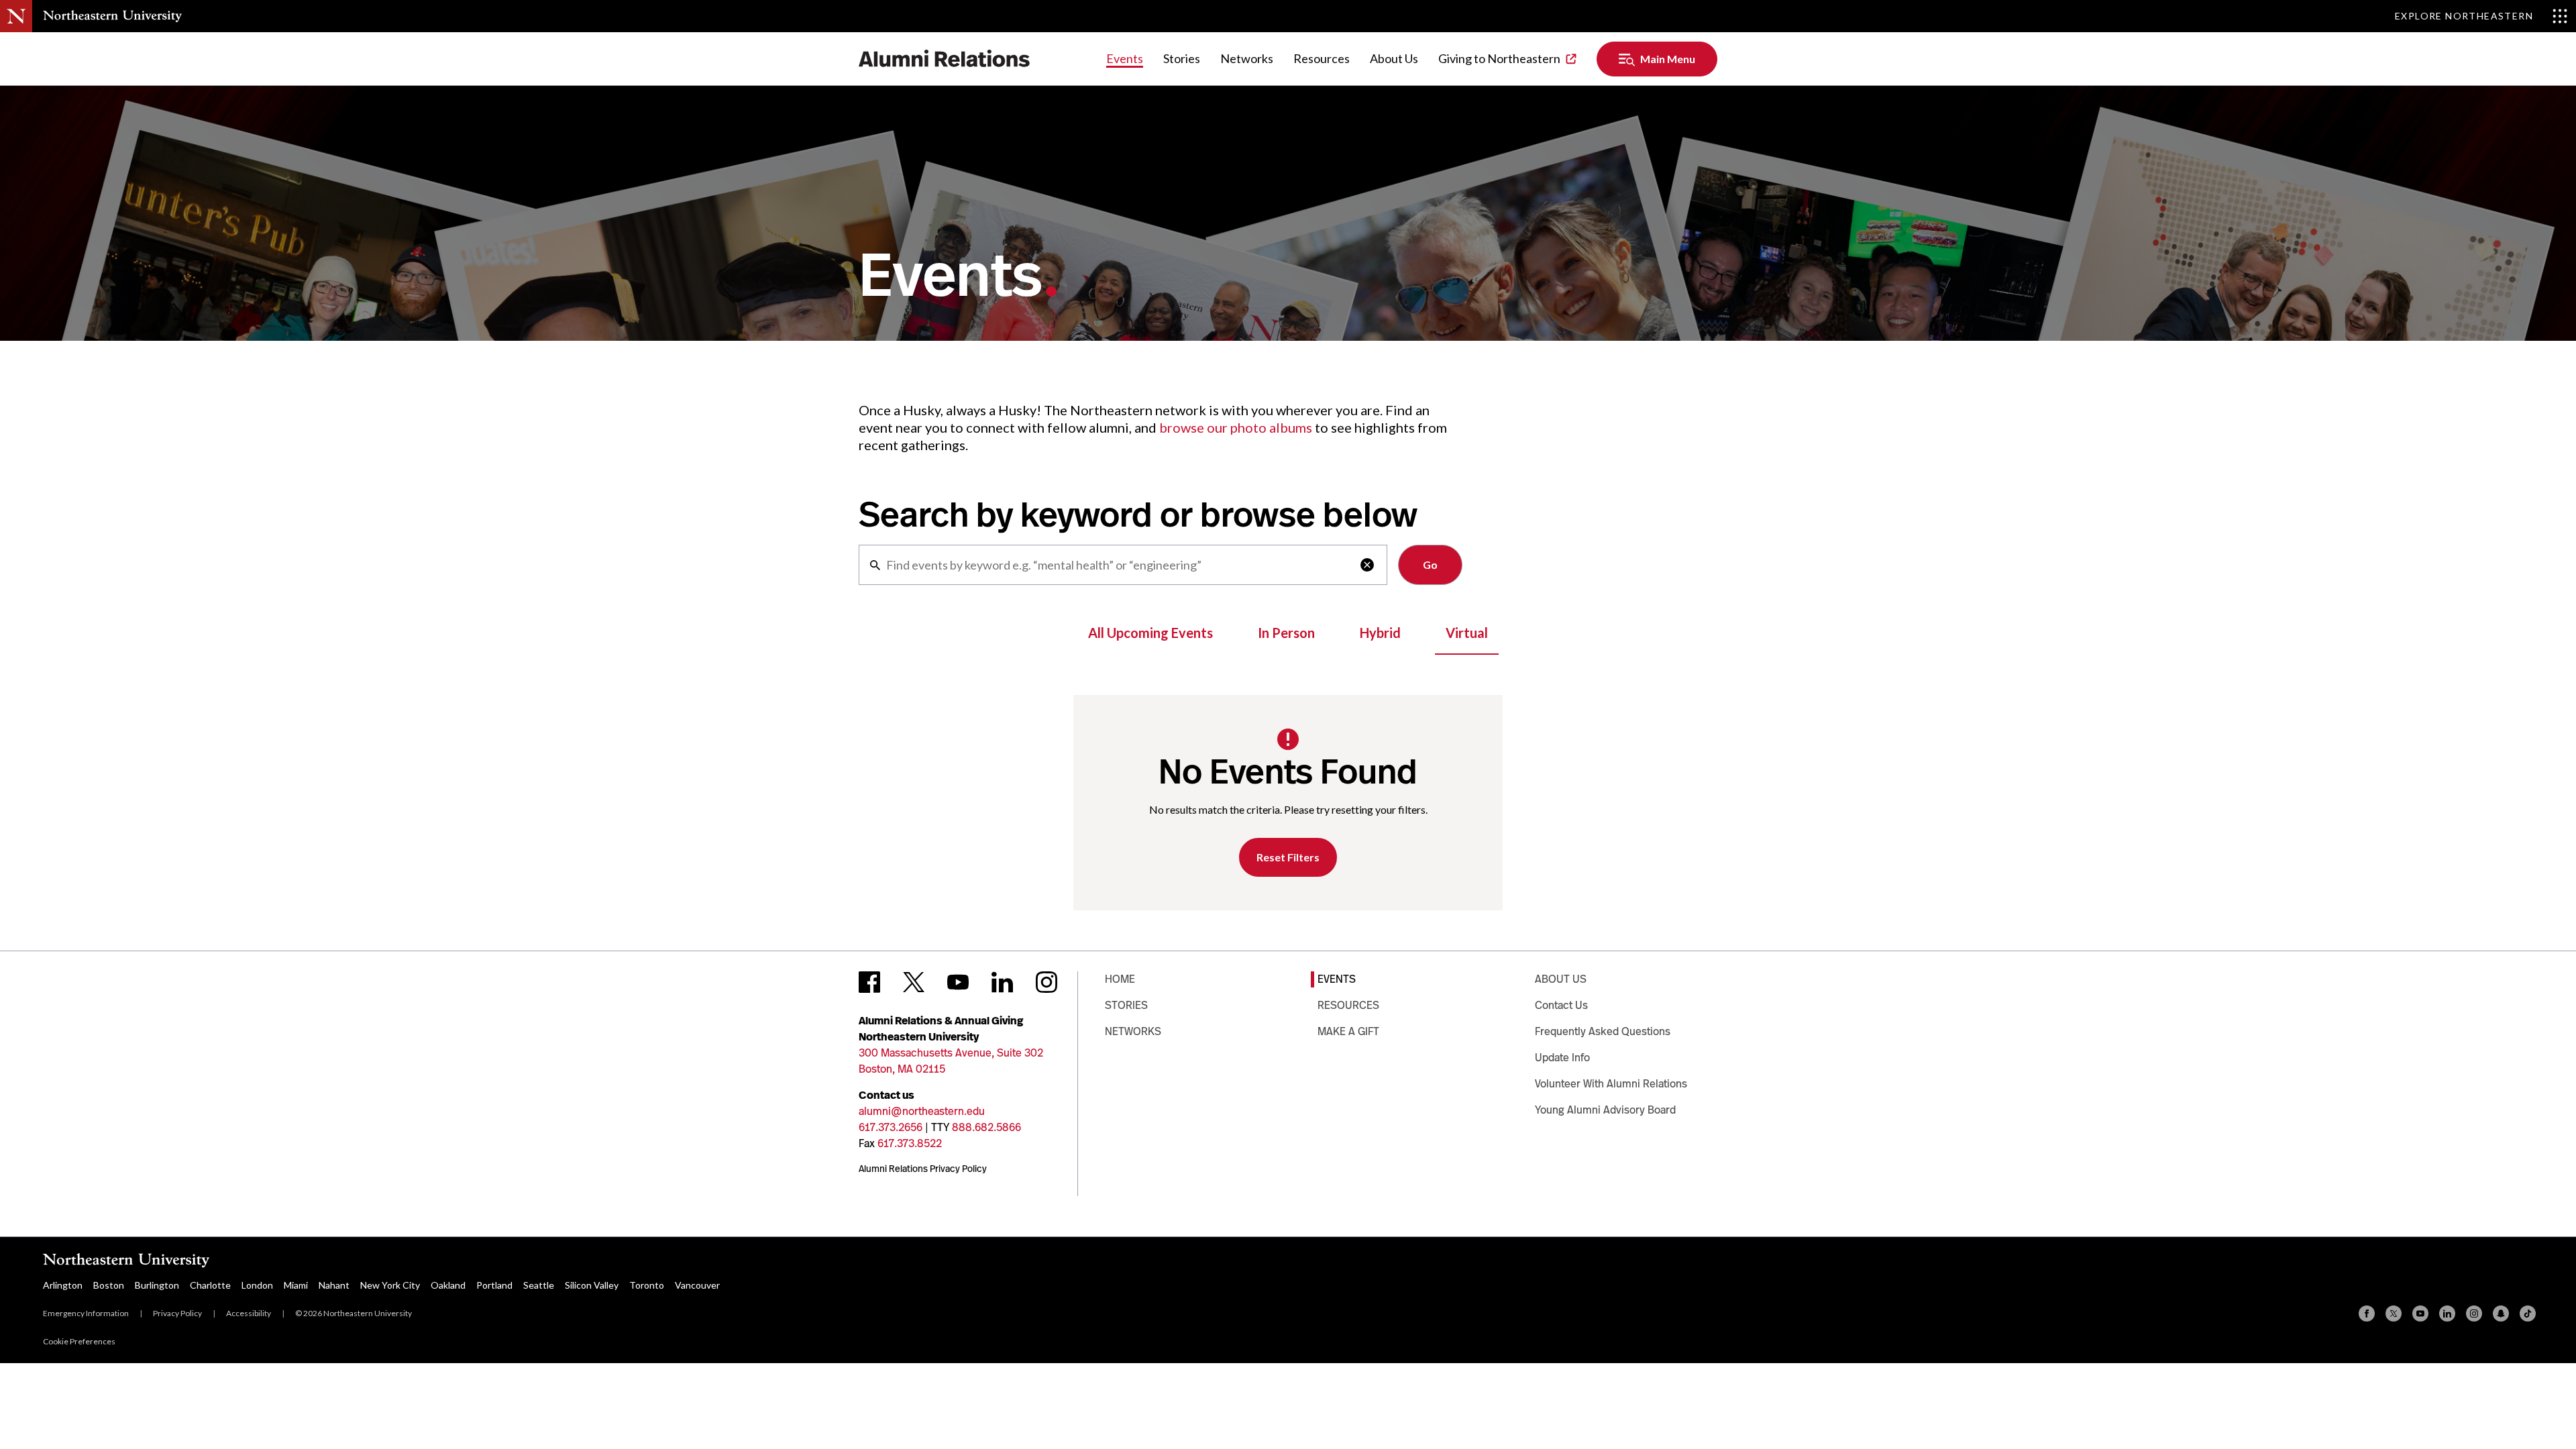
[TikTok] (2528, 1313)
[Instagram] (2474, 1313)
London (257, 1285)
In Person (1286, 633)
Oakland (448, 1285)
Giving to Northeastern (1499, 58)
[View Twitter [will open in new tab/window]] (914, 982)
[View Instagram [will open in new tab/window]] (1046, 982)
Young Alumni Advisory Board (1605, 1110)
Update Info (1562, 1058)
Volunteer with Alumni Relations (1611, 1084)
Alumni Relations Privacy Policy (923, 1169)
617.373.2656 (891, 1127)
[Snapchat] (2501, 1313)
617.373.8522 (910, 1143)
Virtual (1467, 633)
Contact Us (1561, 1005)
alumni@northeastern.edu (922, 1111)
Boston (109, 1285)
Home (1120, 979)
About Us (1394, 58)
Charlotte (210, 1285)
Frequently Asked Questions (1603, 1031)
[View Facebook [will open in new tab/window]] (869, 982)
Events (1125, 58)
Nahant (334, 1285)
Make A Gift (1348, 1031)
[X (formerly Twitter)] (2394, 1313)
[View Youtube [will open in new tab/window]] (958, 982)
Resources (1322, 58)
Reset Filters (1288, 857)
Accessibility (249, 1313)
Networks (1247, 58)
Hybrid (1380, 633)
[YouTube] (2420, 1313)
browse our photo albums (1236, 427)
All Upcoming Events (1150, 633)
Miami (296, 1285)
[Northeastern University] (112, 16)
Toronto (647, 1285)
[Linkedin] (2447, 1313)
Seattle (539, 1285)
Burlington (157, 1285)
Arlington (63, 1285)
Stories (1182, 58)
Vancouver (697, 1285)
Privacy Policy (177, 1313)
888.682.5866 (986, 1127)
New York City (390, 1285)
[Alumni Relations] (945, 59)
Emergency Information (86, 1313)
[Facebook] (2367, 1313)
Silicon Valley (592, 1285)
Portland (494, 1285)
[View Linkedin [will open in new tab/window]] (1002, 982)
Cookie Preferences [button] (79, 1341)
